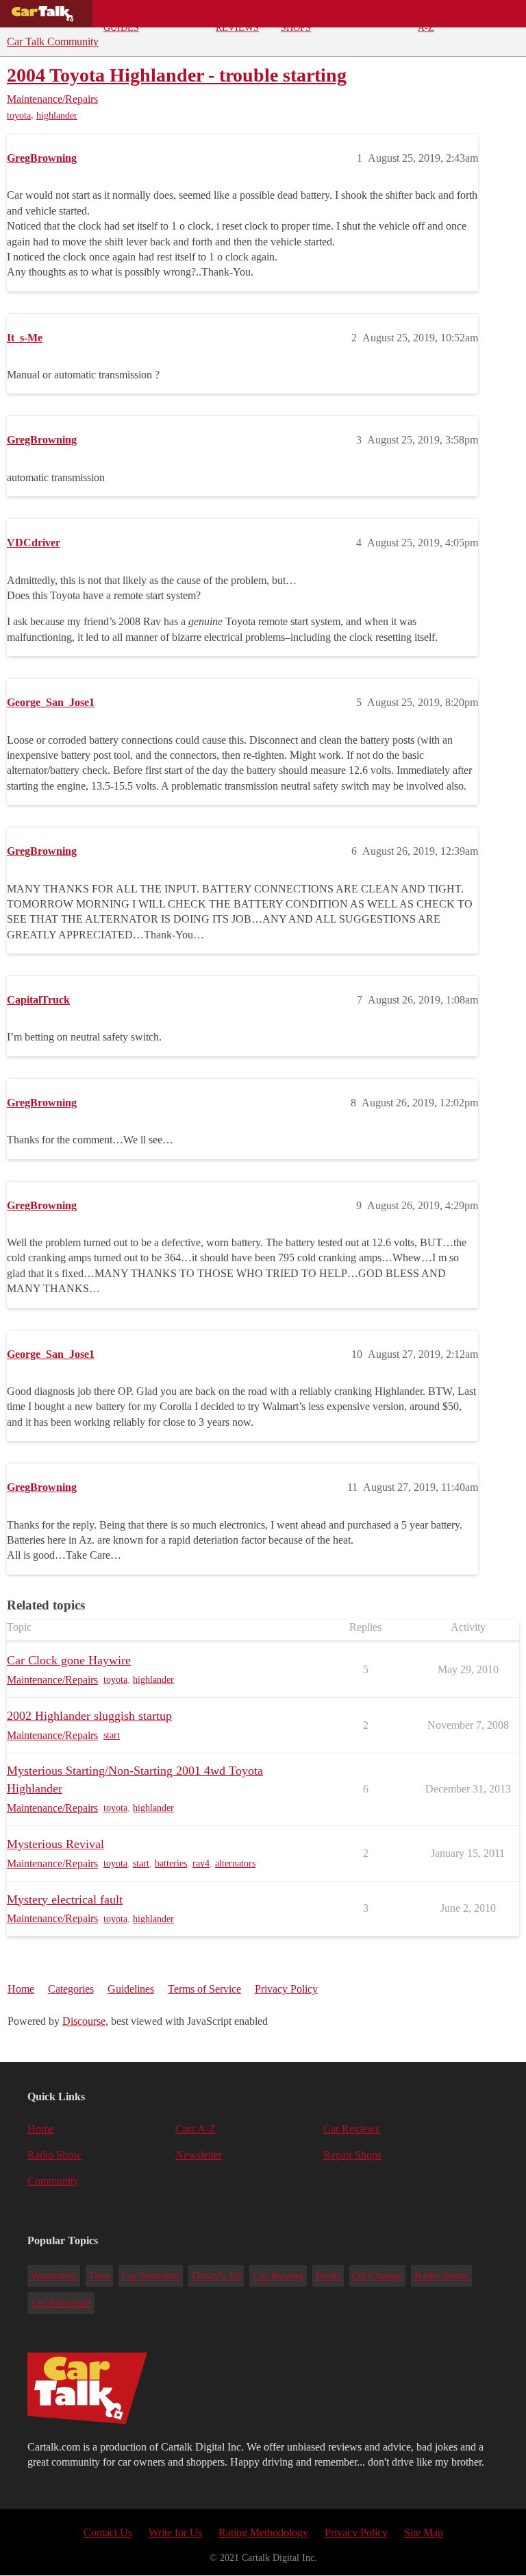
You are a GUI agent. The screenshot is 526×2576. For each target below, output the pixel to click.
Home (21, 1989)
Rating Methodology (263, 2532)
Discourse (84, 2021)
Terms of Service (204, 1989)
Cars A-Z (430, 18)
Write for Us (175, 2532)
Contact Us (108, 2532)
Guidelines (131, 1989)
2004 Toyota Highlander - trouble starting (177, 75)
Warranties (54, 2275)
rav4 (201, 1863)
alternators (235, 1863)
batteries (171, 1863)
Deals (178, 14)
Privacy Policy (286, 1989)
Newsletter (199, 2155)
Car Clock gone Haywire (69, 1660)
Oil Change (377, 2275)
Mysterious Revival (55, 1844)
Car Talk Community (53, 41)
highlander (57, 116)
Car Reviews (237, 18)
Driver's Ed (216, 2275)
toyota (19, 116)
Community (366, 14)
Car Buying (278, 2275)
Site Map (424, 2532)
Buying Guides (122, 18)
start (112, 1735)
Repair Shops (298, 18)
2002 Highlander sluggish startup (89, 1716)
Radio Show (54, 2155)
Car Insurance (61, 2303)
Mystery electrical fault (65, 1899)
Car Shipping (151, 2275)
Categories (71, 1989)
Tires (99, 2275)
